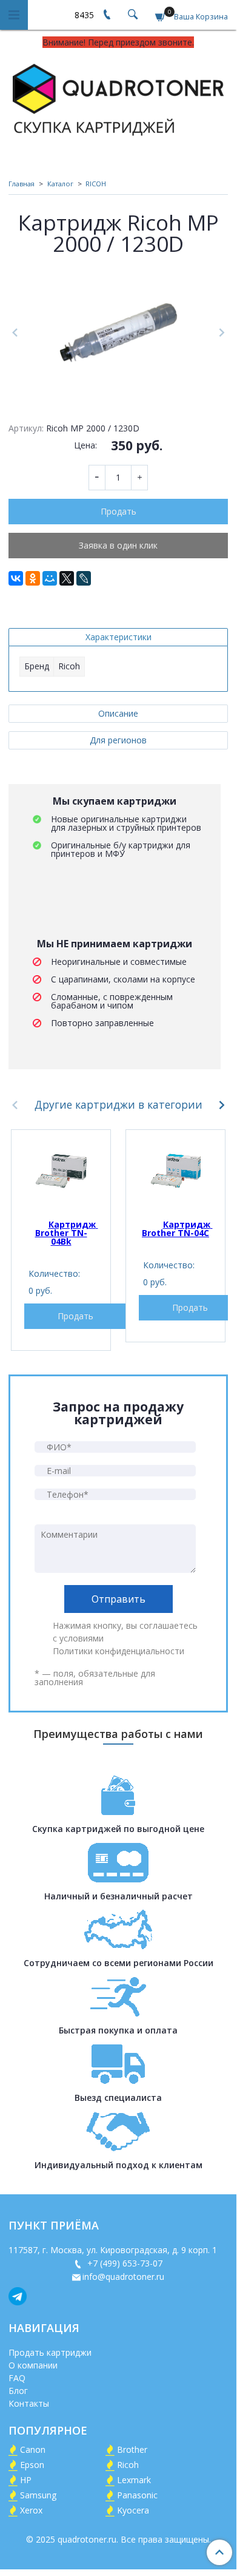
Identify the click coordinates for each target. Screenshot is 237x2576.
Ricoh (128, 2465)
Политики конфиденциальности (118, 1651)
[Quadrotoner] (118, 97)
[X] (67, 578)
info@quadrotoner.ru (123, 2277)
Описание (118, 713)
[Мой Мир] (50, 578)
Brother (132, 2449)
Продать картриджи (50, 2352)
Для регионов (118, 740)
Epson (32, 2465)
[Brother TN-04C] (175, 1171)
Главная (22, 184)
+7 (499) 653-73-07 (124, 2263)
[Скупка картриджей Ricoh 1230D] (118, 333)
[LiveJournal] (84, 578)
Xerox (31, 2510)
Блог (18, 2391)
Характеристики (118, 637)
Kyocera (133, 2510)
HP (26, 2480)
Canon (33, 2449)
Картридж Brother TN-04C (177, 1229)
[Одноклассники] (33, 578)
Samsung (38, 2495)
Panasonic (137, 2495)
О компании (33, 2365)
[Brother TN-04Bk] (61, 1171)
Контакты (29, 2403)
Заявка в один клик (118, 545)
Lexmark (134, 2480)
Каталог (60, 184)
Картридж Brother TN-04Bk (67, 1233)
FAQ (17, 2378)
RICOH (96, 184)
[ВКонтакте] (16, 578)
